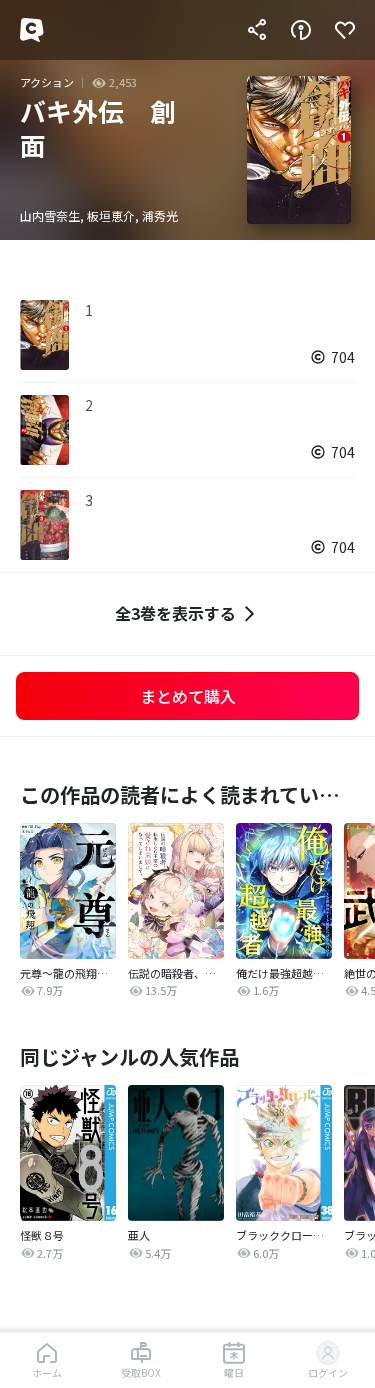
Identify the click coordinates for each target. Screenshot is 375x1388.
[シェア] (257, 30)
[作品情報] (301, 30)
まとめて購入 (188, 696)
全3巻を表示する (175, 613)
